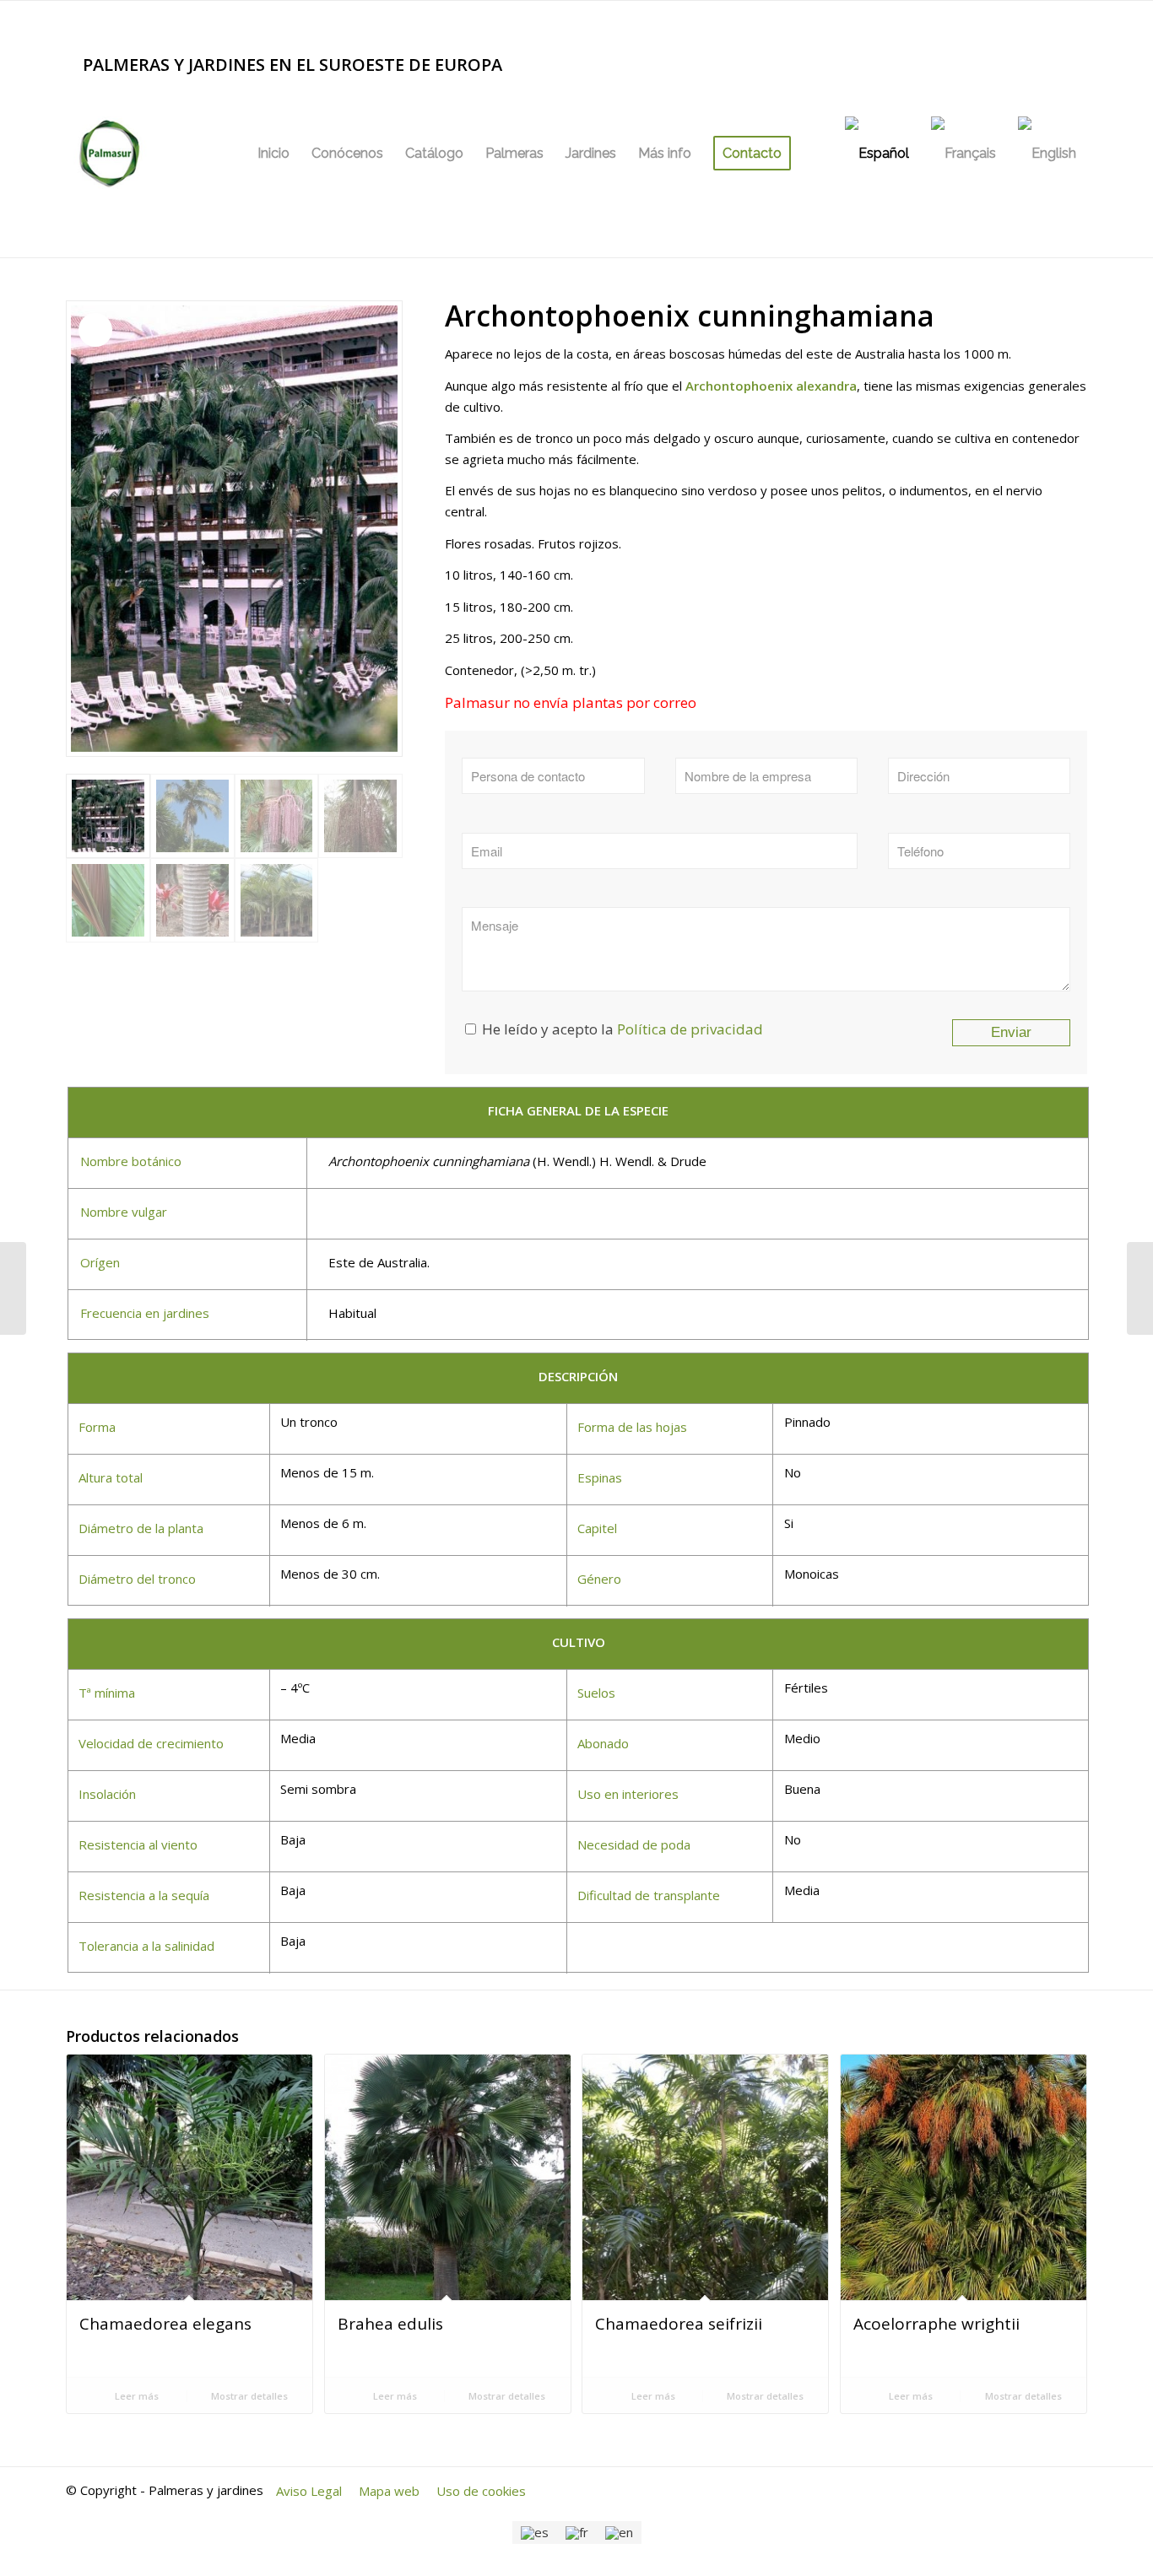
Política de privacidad (690, 1029)
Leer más (135, 2396)
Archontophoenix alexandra (771, 386)
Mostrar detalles (248, 2396)
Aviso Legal (309, 2491)
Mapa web (389, 2491)
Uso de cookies (481, 2491)
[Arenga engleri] (1140, 1288)
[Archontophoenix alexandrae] (13, 1288)
